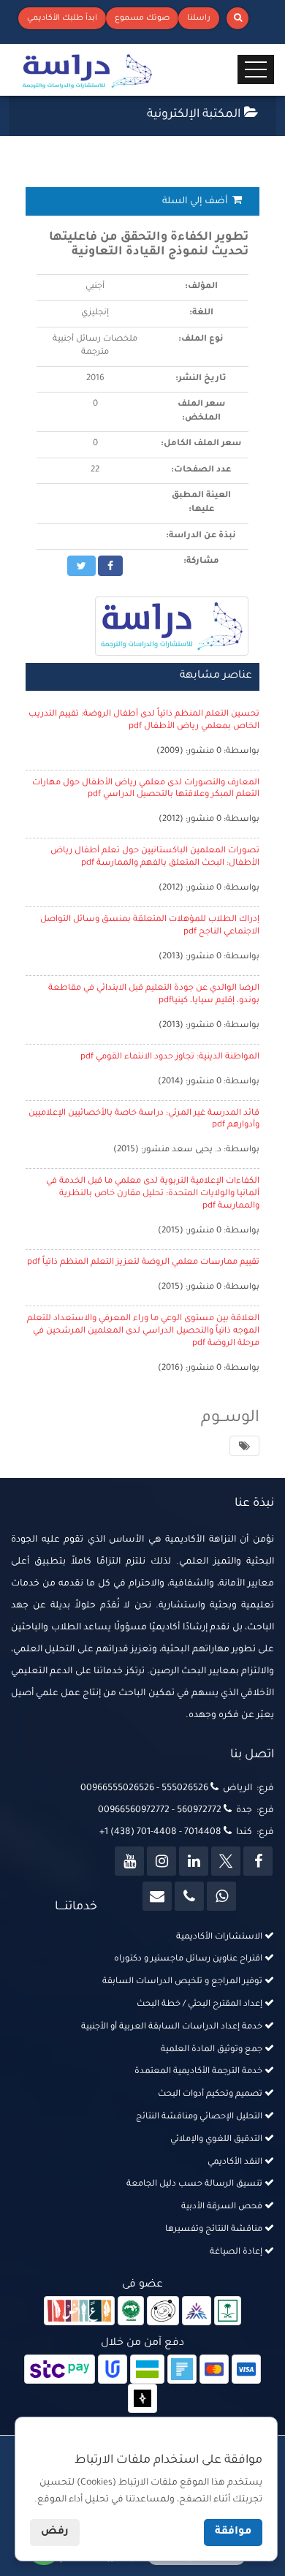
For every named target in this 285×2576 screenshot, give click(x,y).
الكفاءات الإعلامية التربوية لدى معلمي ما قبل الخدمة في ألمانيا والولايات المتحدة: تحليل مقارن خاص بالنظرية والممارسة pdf (153, 1194)
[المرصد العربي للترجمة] (163, 2312)
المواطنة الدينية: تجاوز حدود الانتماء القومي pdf (170, 1057)
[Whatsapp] (221, 1896)
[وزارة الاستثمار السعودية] (228, 2312)
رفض (55, 2532)
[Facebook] (258, 1861)
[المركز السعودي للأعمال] (197, 2312)
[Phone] (189, 1896)
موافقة (233, 2532)
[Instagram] (161, 1861)
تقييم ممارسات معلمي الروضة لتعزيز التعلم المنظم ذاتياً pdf (143, 1263)
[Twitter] (226, 1861)
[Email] (157, 1896)
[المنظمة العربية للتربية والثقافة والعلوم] (131, 2312)
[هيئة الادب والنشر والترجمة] (79, 2312)
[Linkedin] (194, 1861)
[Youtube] (129, 1861)
